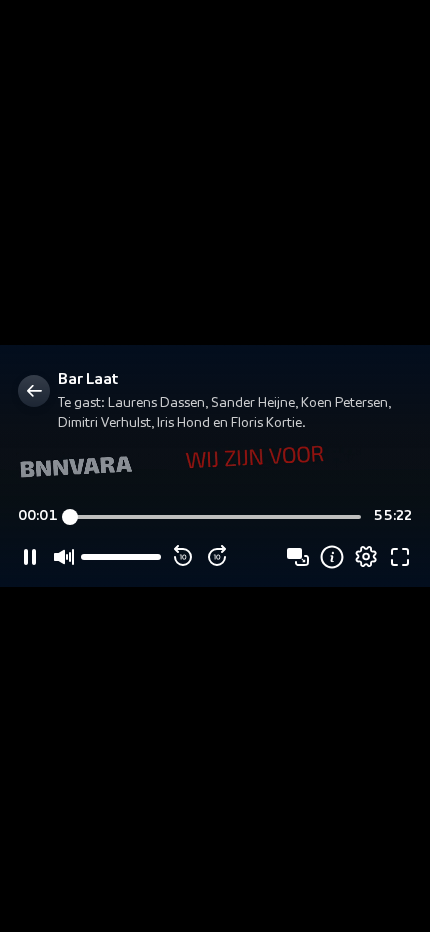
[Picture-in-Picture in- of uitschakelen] (298, 557)
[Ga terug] (34, 391)
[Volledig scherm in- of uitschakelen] (400, 557)
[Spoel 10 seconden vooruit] (217, 557)
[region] (215, 466)
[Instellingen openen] (366, 557)
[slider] (215, 517)
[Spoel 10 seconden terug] (183, 557)
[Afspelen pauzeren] (30, 557)
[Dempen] (64, 557)
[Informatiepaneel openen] (332, 557)
